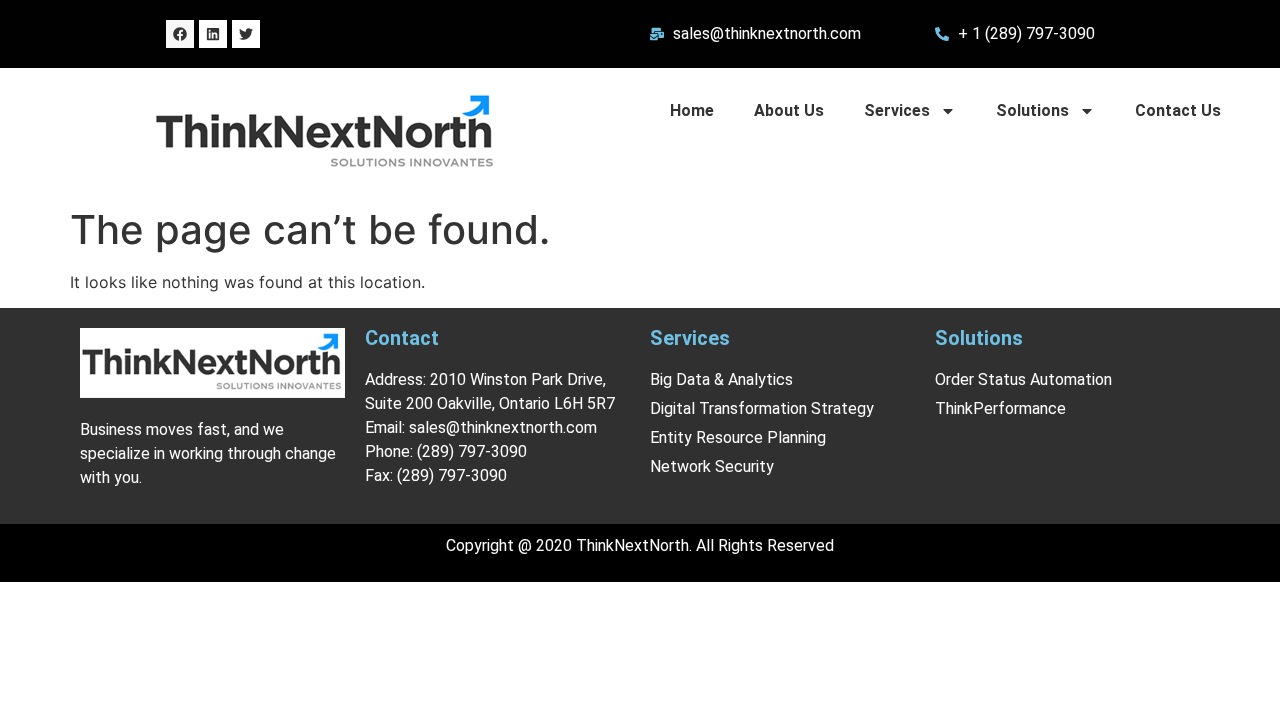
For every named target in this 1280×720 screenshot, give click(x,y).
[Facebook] (180, 34)
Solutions (1032, 110)
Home (692, 110)
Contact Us (1178, 110)
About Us (789, 110)
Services (897, 110)
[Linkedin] (213, 34)
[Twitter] (246, 34)
